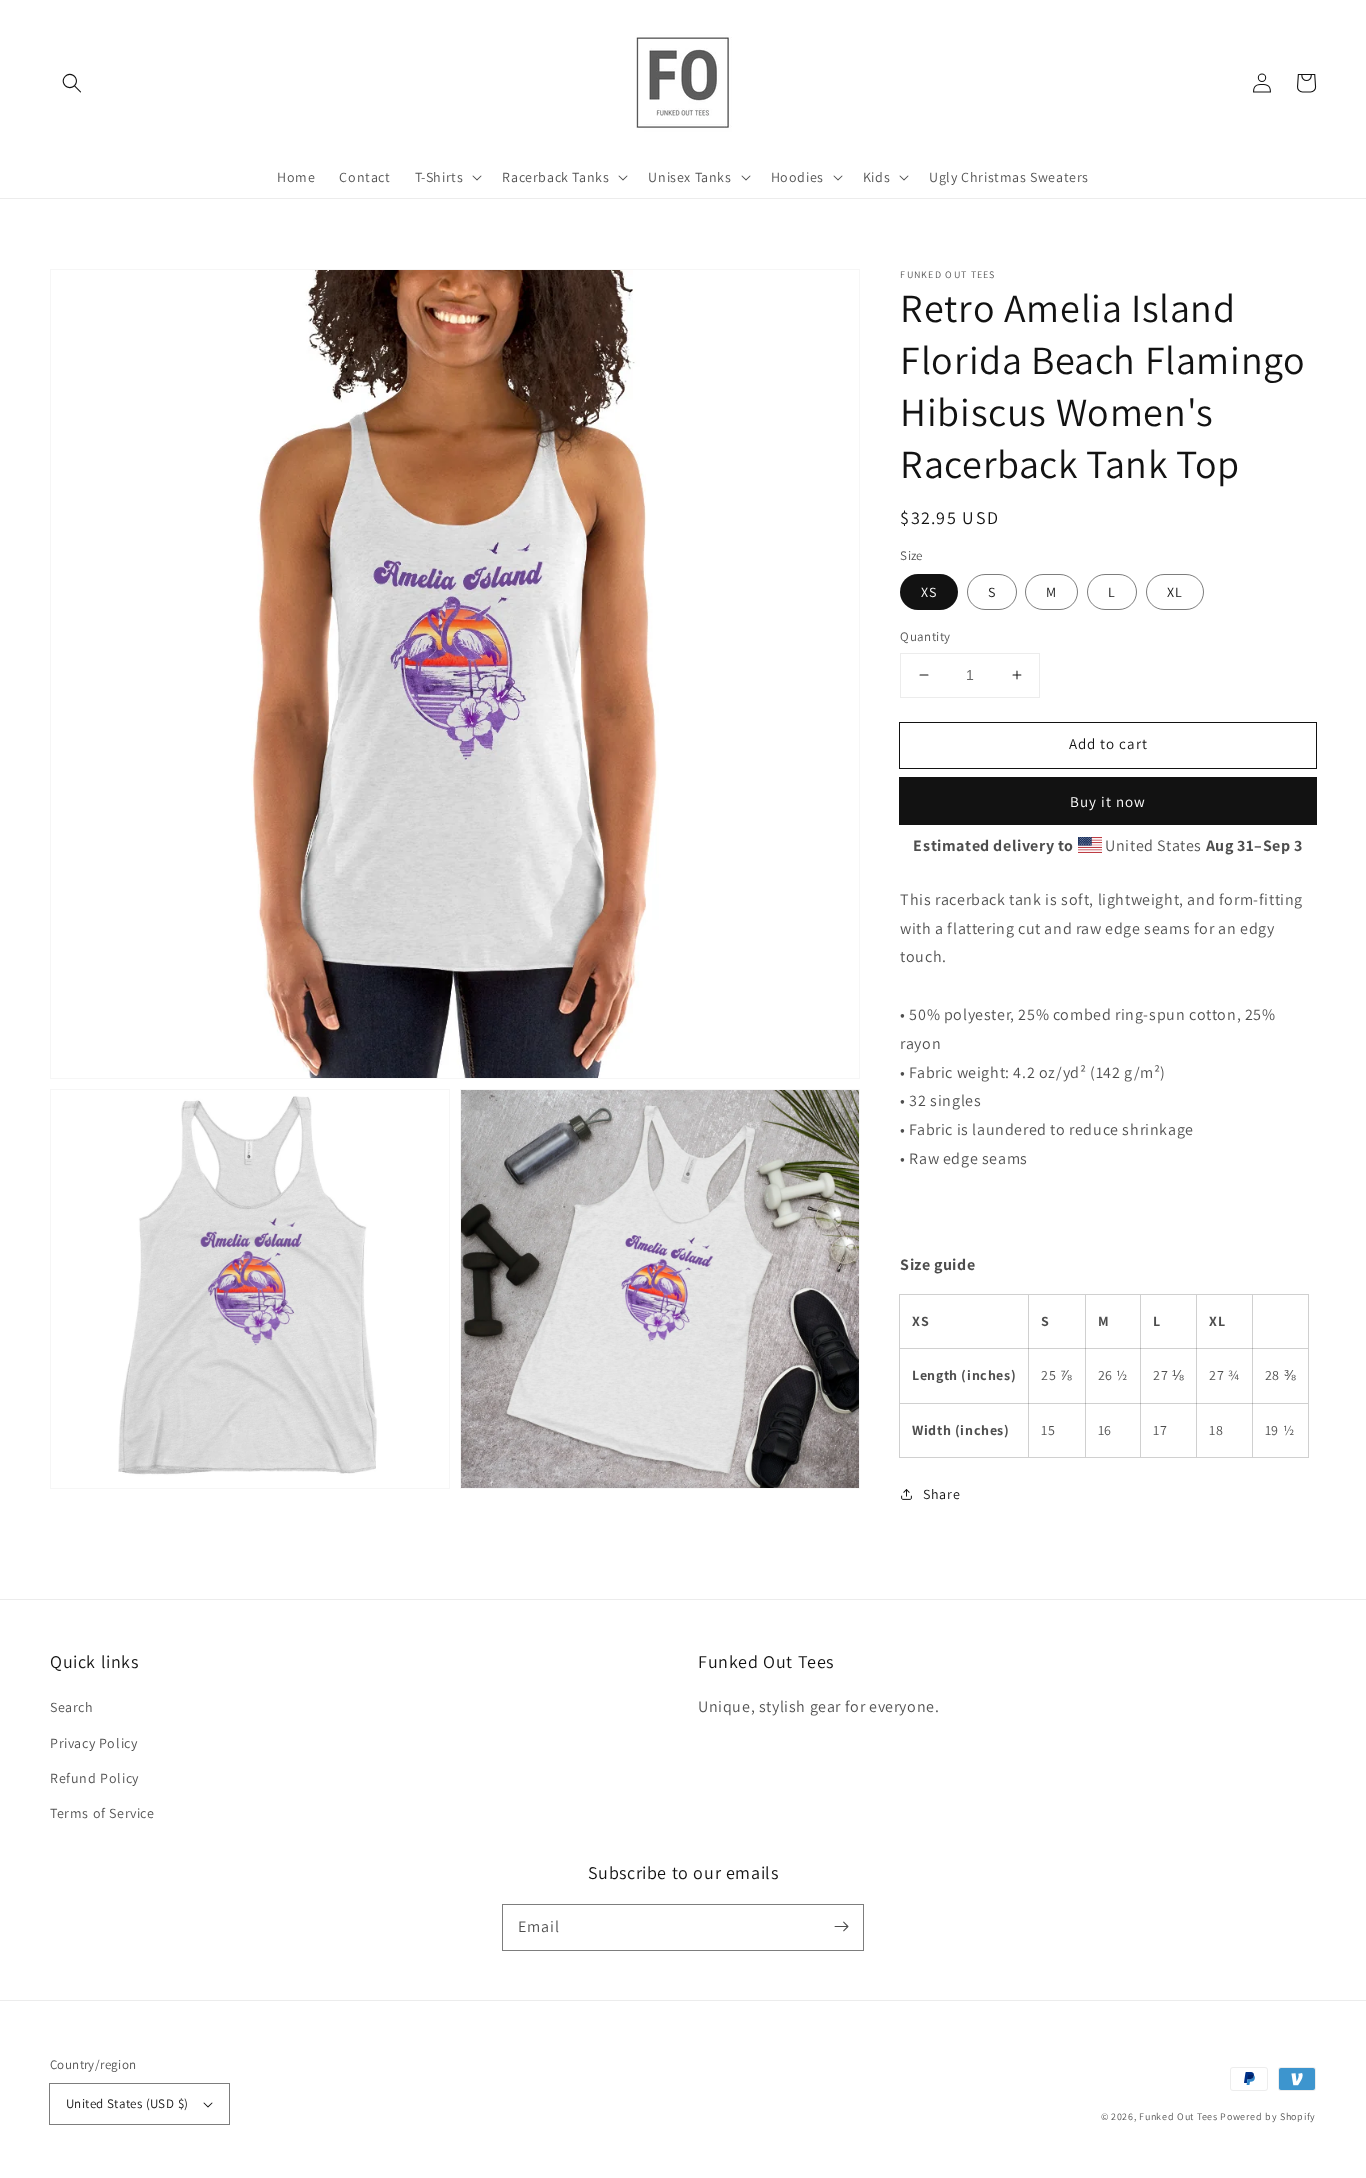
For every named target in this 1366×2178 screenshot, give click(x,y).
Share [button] (941, 1494)
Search (72, 1707)
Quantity (925, 636)
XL (1175, 592)
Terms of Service (102, 1813)
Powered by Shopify (1268, 2116)
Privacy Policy (93, 1743)
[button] (72, 83)
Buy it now (1108, 801)
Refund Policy (94, 1778)
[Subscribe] (841, 1927)
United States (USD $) (127, 2103)
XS (929, 592)
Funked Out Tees (1178, 2116)
